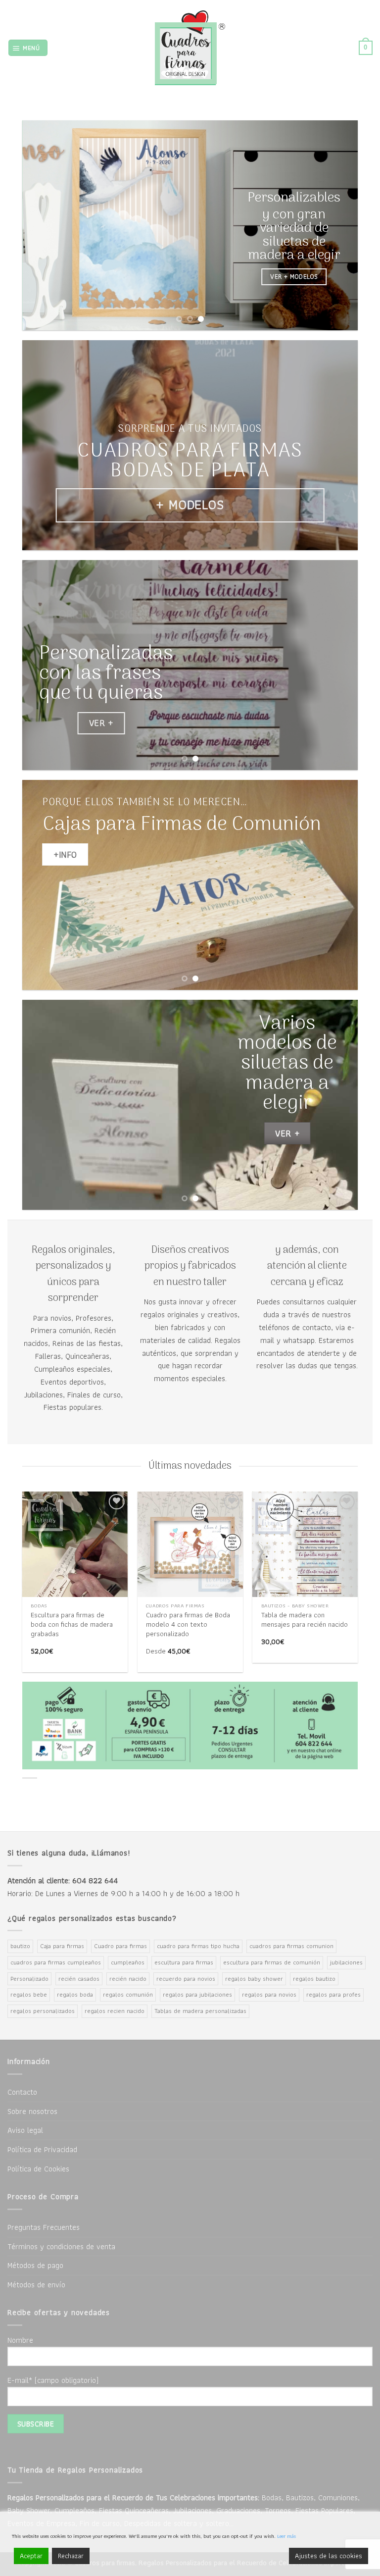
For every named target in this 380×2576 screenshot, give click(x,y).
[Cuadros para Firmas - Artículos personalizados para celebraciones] (190, 48)
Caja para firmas (62, 1946)
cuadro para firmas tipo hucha (198, 1946)
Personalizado (29, 1979)
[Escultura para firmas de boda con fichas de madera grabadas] (75, 1544)
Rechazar (71, 2556)
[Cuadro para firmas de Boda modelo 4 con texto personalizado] (190, 1544)
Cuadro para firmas (120, 1946)
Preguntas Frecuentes (44, 2227)
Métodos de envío (36, 2284)
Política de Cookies (38, 2168)
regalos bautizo (314, 1979)
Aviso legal (25, 2130)
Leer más (286, 2536)
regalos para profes (333, 1994)
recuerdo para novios (186, 1979)
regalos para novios (269, 1994)
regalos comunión (128, 1994)
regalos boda (75, 1994)
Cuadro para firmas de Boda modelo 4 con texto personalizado (188, 1624)
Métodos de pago (35, 2265)
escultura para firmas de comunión (272, 1962)
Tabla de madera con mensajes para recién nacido (305, 1620)
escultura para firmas (184, 1962)
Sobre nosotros (32, 2111)
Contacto (22, 2092)
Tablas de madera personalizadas (200, 2011)
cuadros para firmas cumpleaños (56, 1962)
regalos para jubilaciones (197, 1994)
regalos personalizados (43, 2011)
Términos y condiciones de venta (61, 2246)
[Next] (338, 226)
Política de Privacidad (42, 2149)
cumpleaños (128, 1962)
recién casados (79, 1979)
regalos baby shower (254, 1979)
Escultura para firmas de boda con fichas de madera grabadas (72, 1624)
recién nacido (128, 1979)
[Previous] (42, 226)
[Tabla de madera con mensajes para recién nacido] (305, 1544)
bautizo (20, 1946)
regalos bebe (29, 1994)
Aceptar (31, 2556)
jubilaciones (346, 1962)
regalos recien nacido (115, 2011)
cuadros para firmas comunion (291, 1946)
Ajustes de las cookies (329, 2556)
